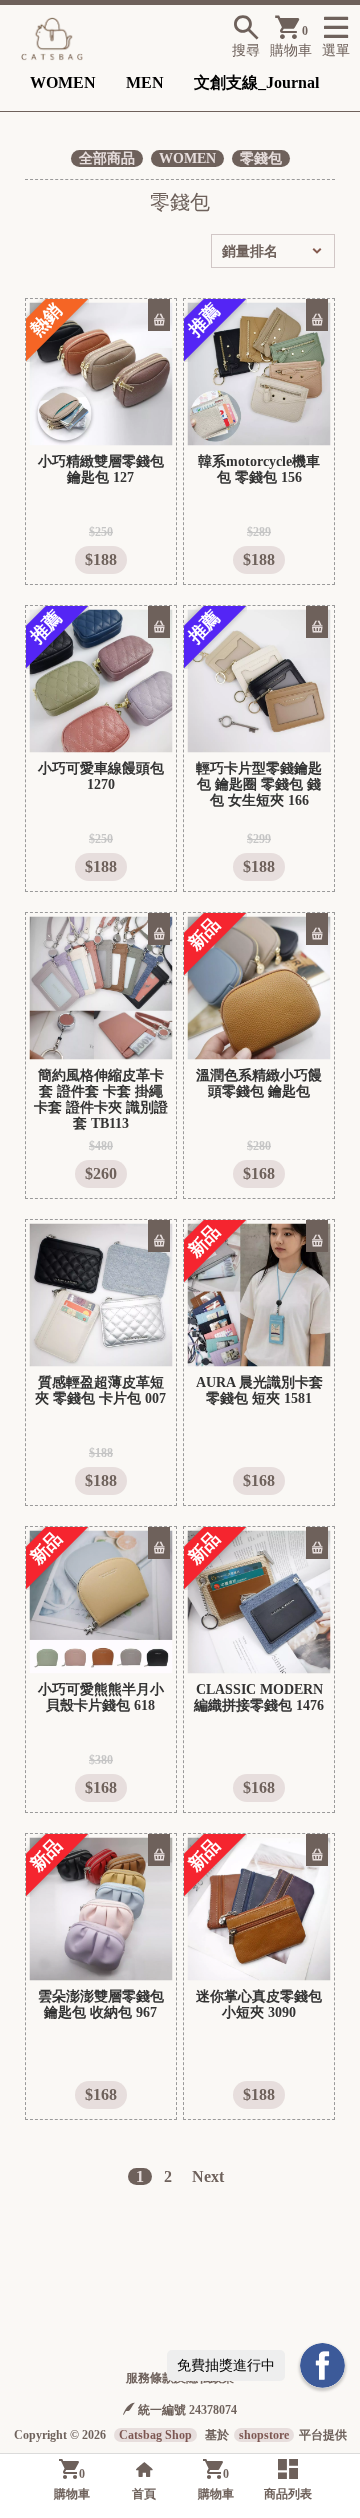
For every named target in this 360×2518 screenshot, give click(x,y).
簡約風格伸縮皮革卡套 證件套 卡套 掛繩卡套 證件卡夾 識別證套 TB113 (101, 1099)
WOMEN (63, 82)
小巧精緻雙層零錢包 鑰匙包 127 (101, 469)
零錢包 (261, 158)
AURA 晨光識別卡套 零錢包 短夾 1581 (259, 1390)
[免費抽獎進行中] (322, 2365)
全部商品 (107, 158)
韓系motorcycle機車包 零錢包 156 (259, 469)
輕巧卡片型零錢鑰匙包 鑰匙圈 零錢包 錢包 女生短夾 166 (259, 784)
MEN (145, 82)
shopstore (264, 2435)
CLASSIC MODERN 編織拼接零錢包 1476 (259, 1697)
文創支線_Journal (256, 82)
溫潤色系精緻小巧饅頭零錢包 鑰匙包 (259, 1083)
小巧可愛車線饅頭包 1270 (101, 776)
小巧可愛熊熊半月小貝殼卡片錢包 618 (101, 1697)
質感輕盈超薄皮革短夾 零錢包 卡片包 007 (100, 1390)
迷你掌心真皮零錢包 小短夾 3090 (259, 2004)
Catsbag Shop (155, 2435)
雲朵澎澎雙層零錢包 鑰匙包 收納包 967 (101, 2004)
